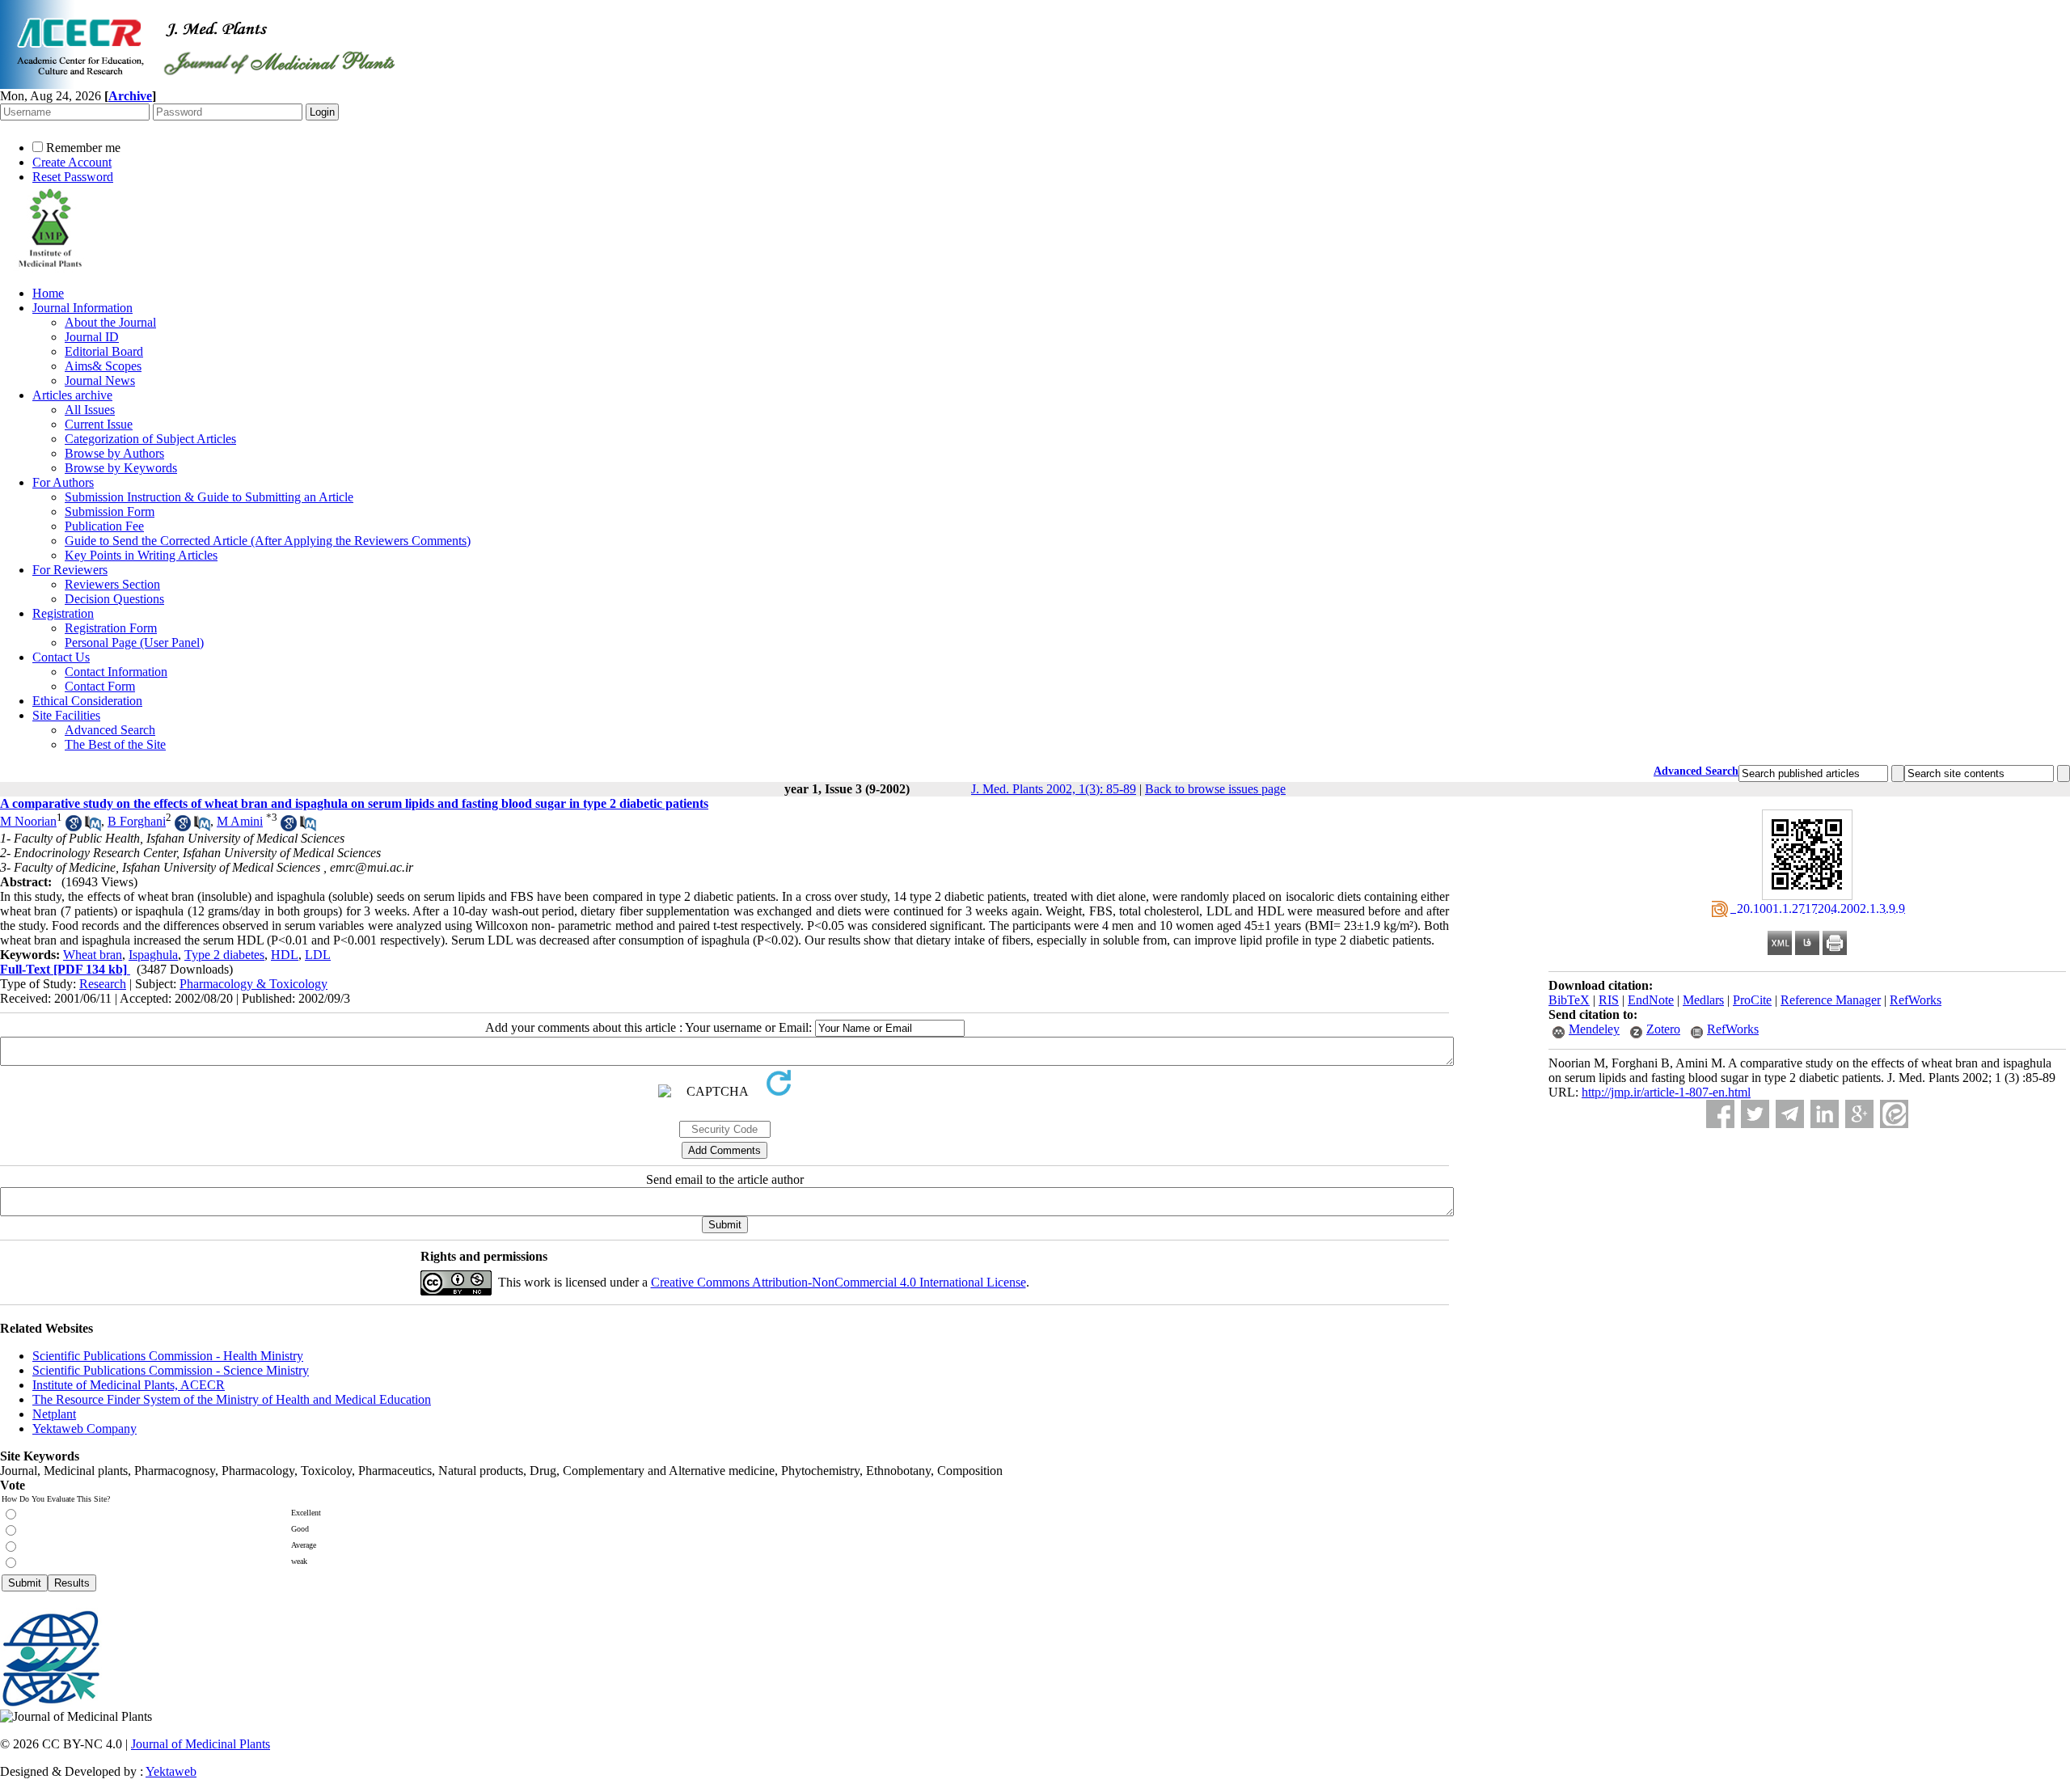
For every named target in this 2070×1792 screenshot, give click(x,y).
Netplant (54, 1414)
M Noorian (28, 821)
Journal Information (82, 308)
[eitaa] (1894, 1114)
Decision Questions (114, 599)
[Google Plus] (1859, 1114)
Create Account (72, 162)
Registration (63, 613)
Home (48, 293)
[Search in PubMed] (93, 827)
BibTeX (1569, 1000)
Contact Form (100, 686)
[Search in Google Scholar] (74, 827)
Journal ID (92, 337)
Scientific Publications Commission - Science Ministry (171, 1370)
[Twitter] (1755, 1114)
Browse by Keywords (121, 468)
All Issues (90, 410)
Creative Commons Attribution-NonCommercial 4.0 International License (839, 1282)
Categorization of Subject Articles (150, 439)
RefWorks (1916, 1000)
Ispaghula (153, 955)
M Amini (240, 821)
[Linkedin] (1825, 1114)
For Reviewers (70, 570)
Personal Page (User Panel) (134, 642)
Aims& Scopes (103, 366)
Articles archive (72, 395)
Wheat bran (93, 955)
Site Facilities (66, 715)
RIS (1609, 1000)
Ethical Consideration (87, 701)
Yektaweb (171, 1771)
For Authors (63, 482)
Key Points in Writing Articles (141, 555)
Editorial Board (104, 351)
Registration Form (111, 628)
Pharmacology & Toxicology (253, 984)
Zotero (1663, 1029)
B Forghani (137, 821)
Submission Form (110, 511)
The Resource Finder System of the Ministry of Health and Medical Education (232, 1399)
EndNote (1651, 1000)
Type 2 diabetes (224, 955)
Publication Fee (104, 526)
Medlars (1703, 1000)
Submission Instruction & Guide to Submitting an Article (209, 497)
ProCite (1752, 1000)
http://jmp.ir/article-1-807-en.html (1666, 1092)
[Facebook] (1720, 1114)
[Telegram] (1790, 1114)
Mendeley (1594, 1029)
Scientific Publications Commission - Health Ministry (168, 1356)
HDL (285, 955)
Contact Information (116, 672)
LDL (318, 955)
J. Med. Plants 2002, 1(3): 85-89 (1054, 789)
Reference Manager (1831, 1000)
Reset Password (73, 177)
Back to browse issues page (1215, 789)
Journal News (100, 380)
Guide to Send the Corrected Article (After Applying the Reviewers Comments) (268, 541)
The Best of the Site (115, 744)
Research (103, 984)
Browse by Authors (114, 453)
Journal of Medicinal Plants (201, 1744)
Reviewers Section (112, 584)
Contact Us (61, 657)
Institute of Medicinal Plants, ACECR (129, 1385)
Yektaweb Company (84, 1429)
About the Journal (110, 322)
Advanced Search (110, 730)
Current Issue (99, 424)
